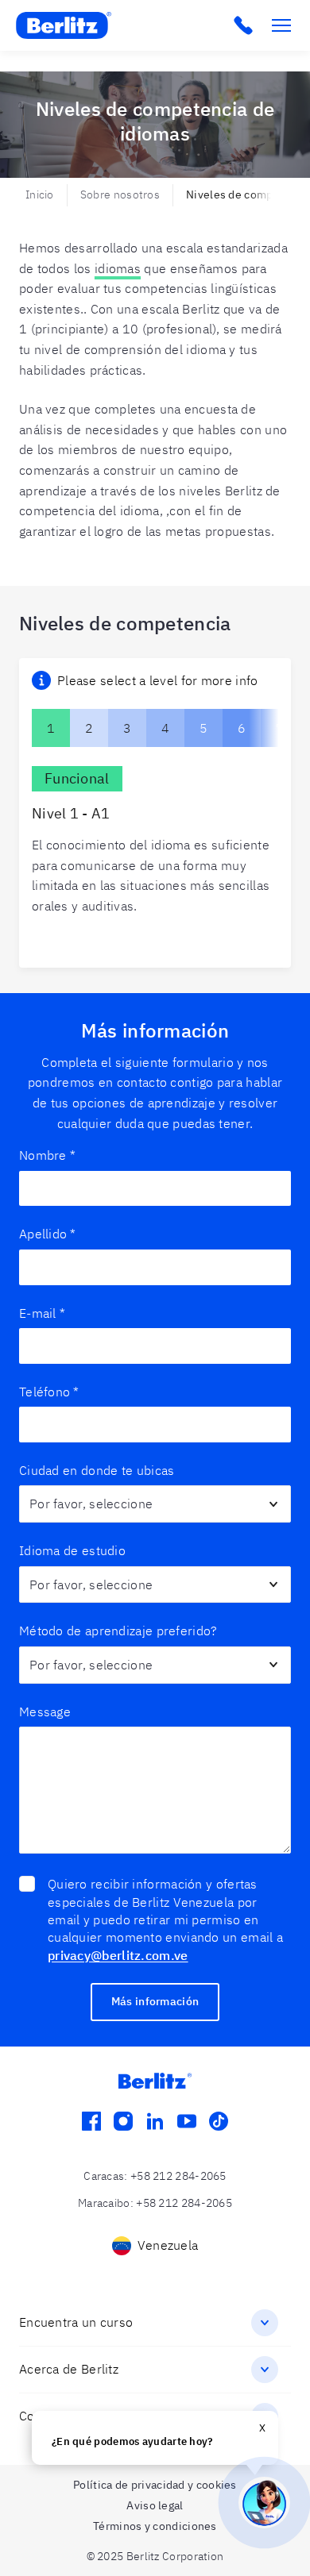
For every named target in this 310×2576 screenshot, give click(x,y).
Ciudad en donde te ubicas (97, 1470)
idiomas (118, 268)
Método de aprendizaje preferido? (118, 1631)
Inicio (40, 194)
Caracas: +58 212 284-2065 (155, 2176)
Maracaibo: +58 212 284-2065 (155, 2203)
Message (45, 1712)
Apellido (48, 1234)
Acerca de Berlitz (69, 2369)
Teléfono (49, 1392)
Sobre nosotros (120, 194)
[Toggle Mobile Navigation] (281, 25)
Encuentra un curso (76, 2322)
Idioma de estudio (72, 1550)
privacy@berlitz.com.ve (118, 1955)
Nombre (47, 1155)
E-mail (42, 1313)
